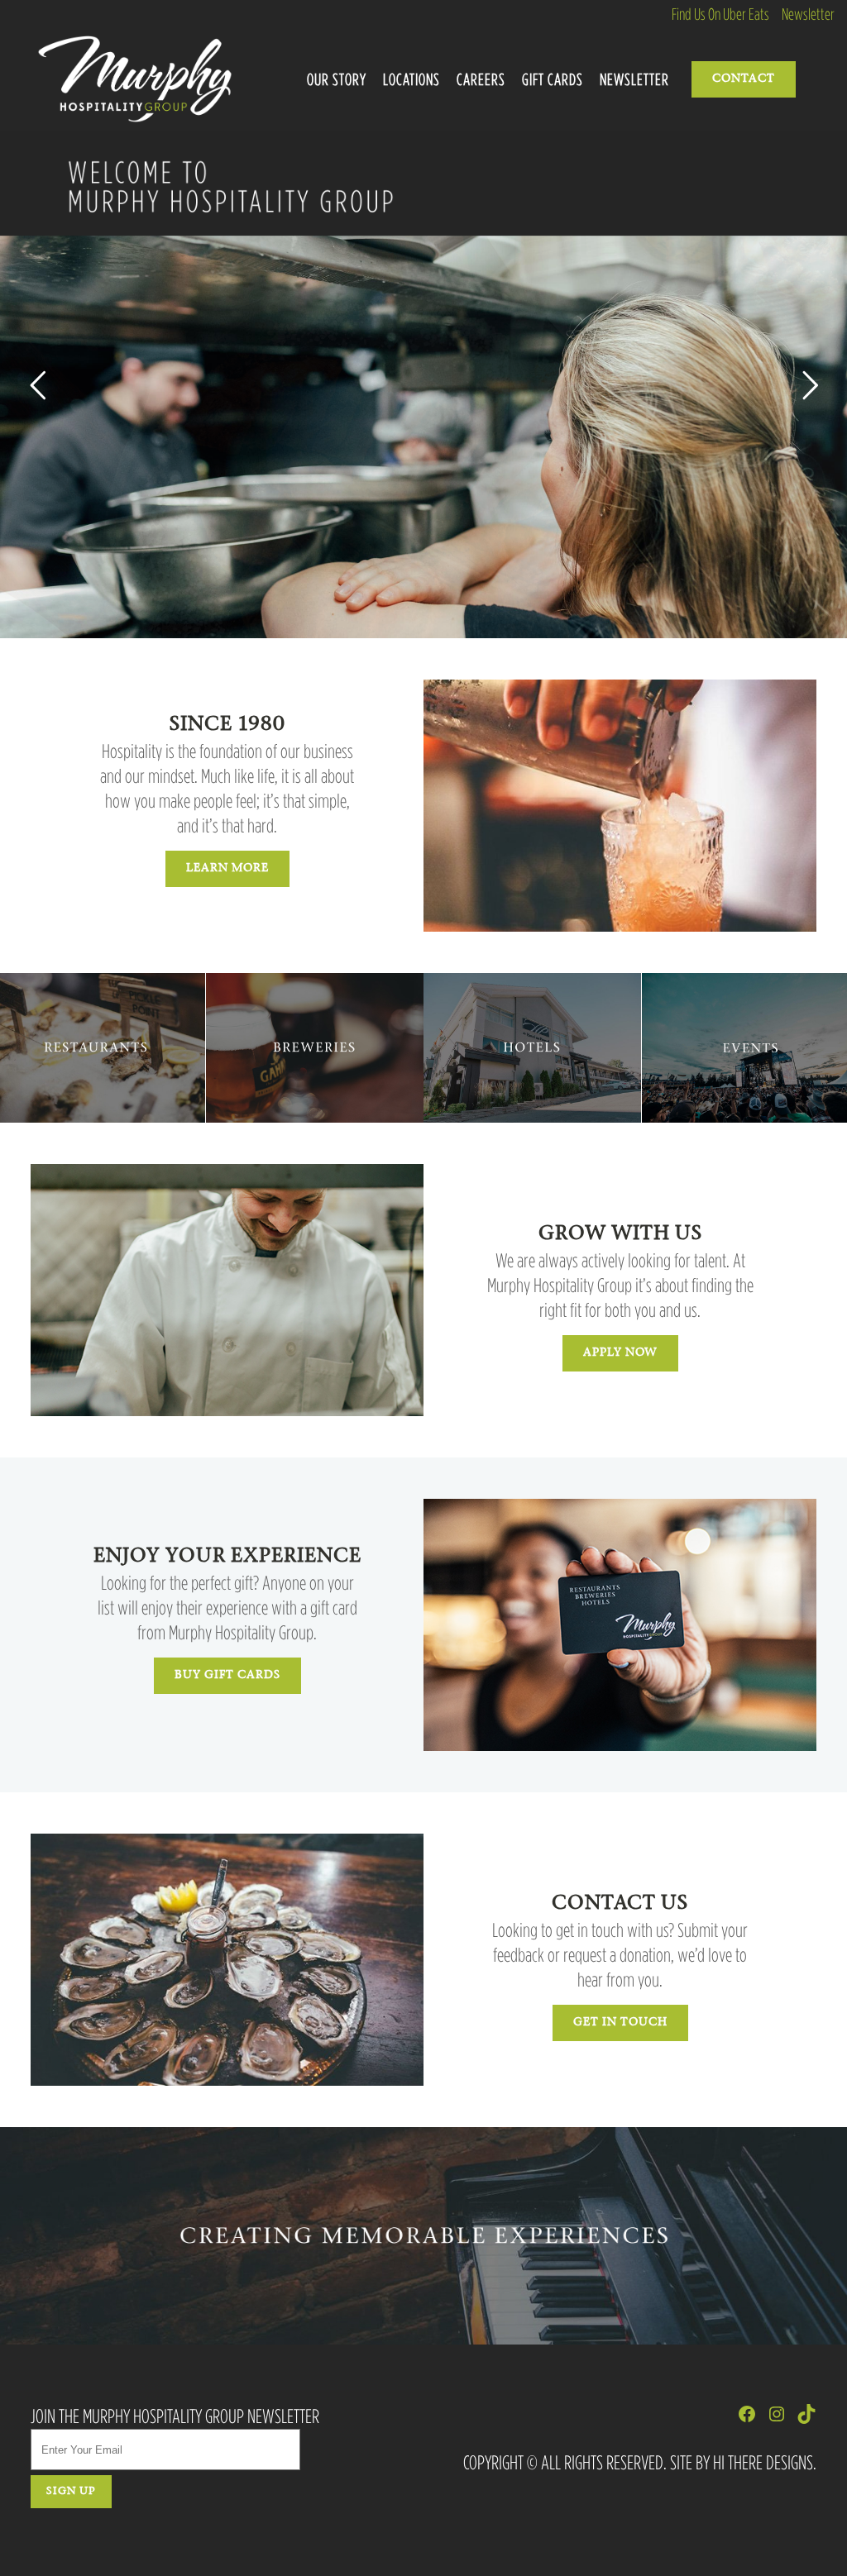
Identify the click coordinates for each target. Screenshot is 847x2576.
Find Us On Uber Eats (720, 14)
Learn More (227, 869)
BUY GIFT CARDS (227, 1676)
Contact (744, 79)
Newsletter (808, 14)
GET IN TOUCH (620, 2023)
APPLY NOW (620, 1353)
